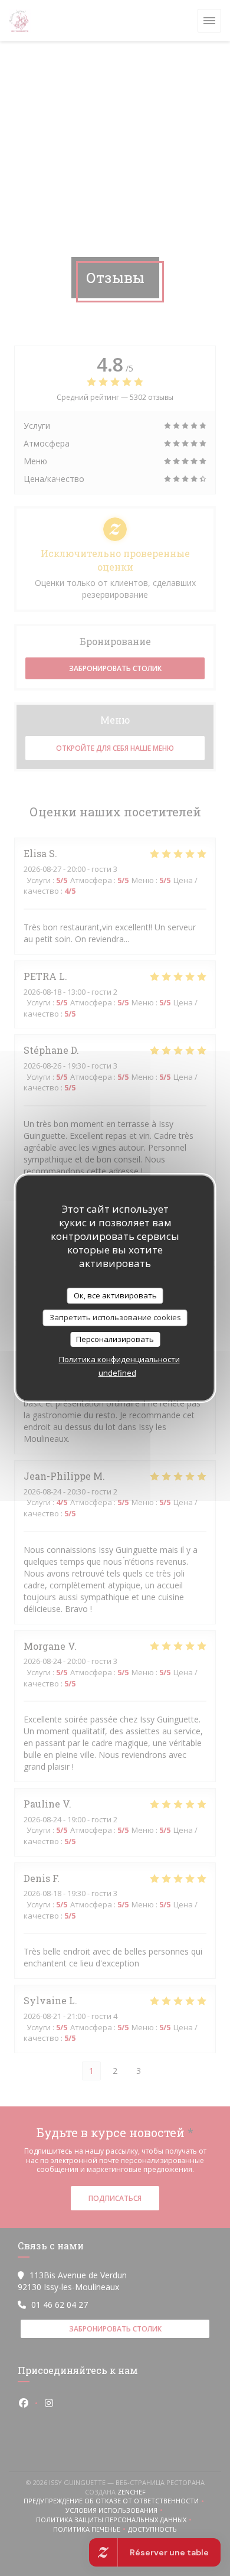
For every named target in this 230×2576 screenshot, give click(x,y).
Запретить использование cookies (115, 1317)
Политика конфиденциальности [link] (119, 1359)
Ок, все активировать (115, 1295)
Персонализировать (115, 1339)
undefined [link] (117, 1373)
